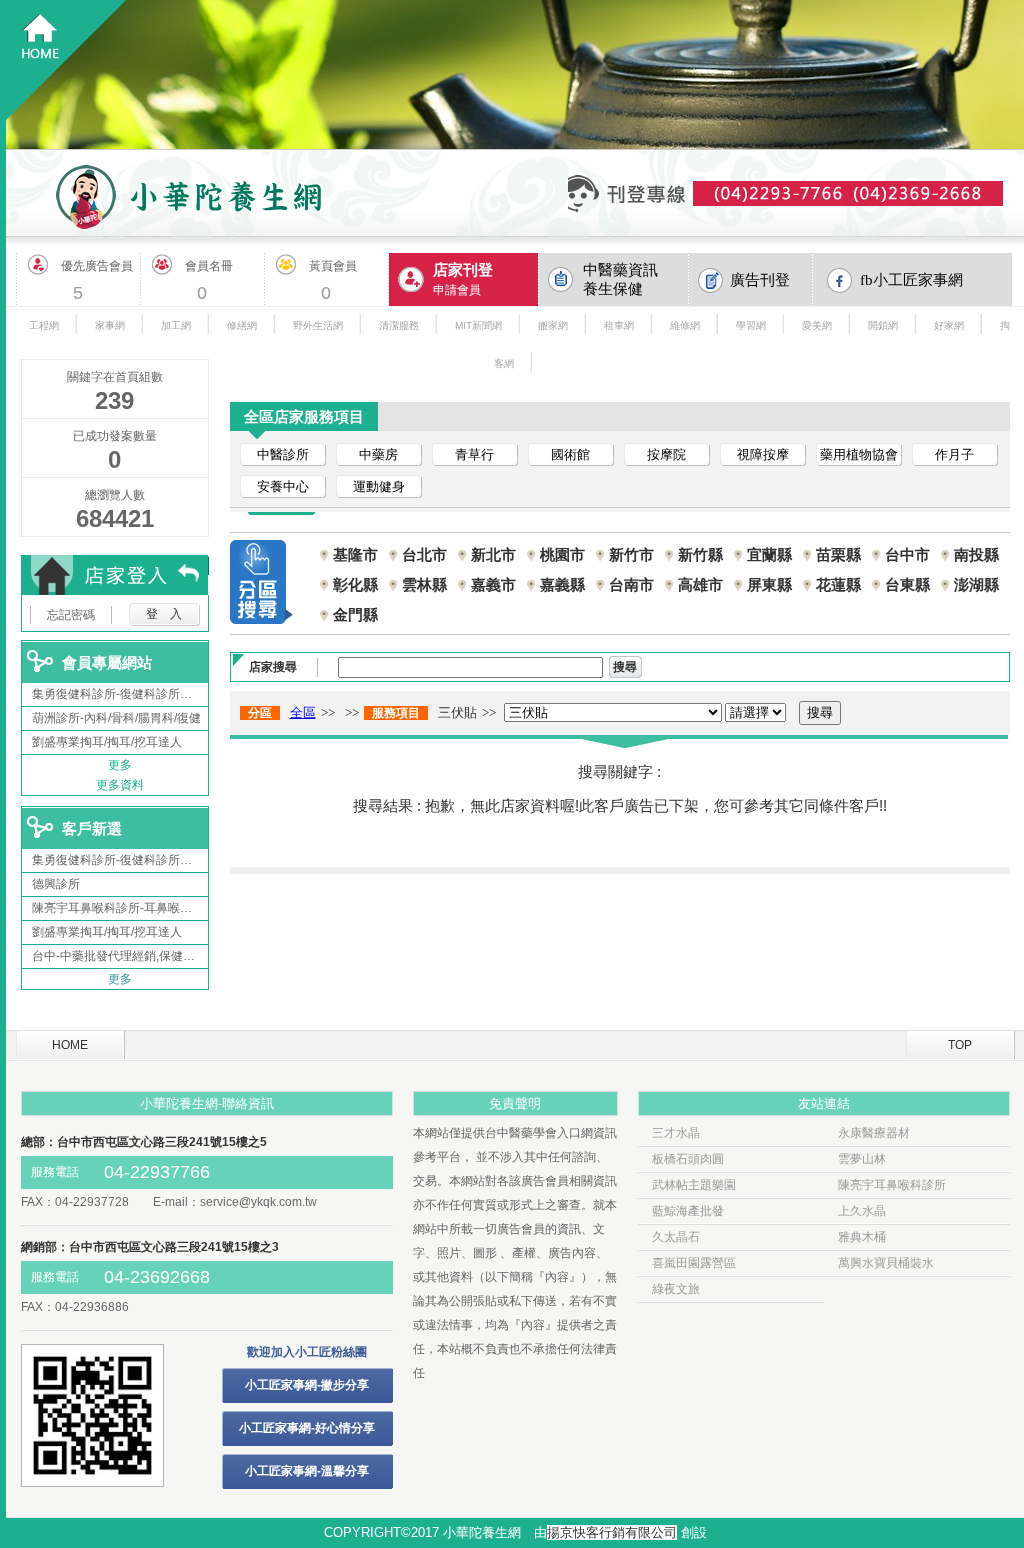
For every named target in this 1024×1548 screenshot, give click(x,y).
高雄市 (700, 584)
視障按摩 (763, 454)
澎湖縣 (976, 584)
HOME (70, 1045)
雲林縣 (424, 584)
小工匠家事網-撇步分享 (307, 1385)
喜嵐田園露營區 (694, 1263)
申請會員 (463, 279)
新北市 (493, 554)
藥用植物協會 (859, 454)
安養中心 (283, 486)
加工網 (176, 325)
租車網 (619, 325)
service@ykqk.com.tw (258, 1202)
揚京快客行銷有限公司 (612, 1532)
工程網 (44, 325)
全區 (303, 712)
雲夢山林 (862, 1159)
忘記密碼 (71, 615)
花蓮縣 (838, 584)
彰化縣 (355, 584)
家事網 (110, 325)
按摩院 (666, 454)
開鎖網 (883, 325)
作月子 (954, 454)
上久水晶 (862, 1211)
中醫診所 (283, 454)
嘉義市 (493, 584)
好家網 (949, 325)
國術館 (570, 454)
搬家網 (553, 325)
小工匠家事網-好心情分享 (307, 1428)
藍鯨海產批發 (688, 1211)
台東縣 (907, 584)
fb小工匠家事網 (911, 280)
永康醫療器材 (874, 1133)
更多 (120, 765)
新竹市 (631, 554)
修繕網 (242, 325)
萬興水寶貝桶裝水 (886, 1263)
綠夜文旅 (676, 1289)
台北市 (424, 554)
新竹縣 (700, 554)
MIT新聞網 (478, 325)
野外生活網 (318, 325)
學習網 (751, 325)
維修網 (685, 325)
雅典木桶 (862, 1237)
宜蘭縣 (769, 554)
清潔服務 (399, 325)
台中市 (907, 554)
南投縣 (976, 554)
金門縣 (355, 614)
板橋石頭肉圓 (688, 1159)
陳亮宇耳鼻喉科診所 (892, 1185)
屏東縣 (769, 584)
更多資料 (120, 785)
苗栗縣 (838, 554)
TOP (960, 1045)
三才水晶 (676, 1133)
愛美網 (817, 325)
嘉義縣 (562, 584)
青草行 (474, 454)
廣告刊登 (760, 280)
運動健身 (379, 486)
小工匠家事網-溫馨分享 (307, 1471)
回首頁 (66, 60)
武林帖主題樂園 (694, 1185)
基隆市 (355, 554)
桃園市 (562, 554)
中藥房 (378, 454)
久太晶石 (676, 1237)
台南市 (631, 584)
